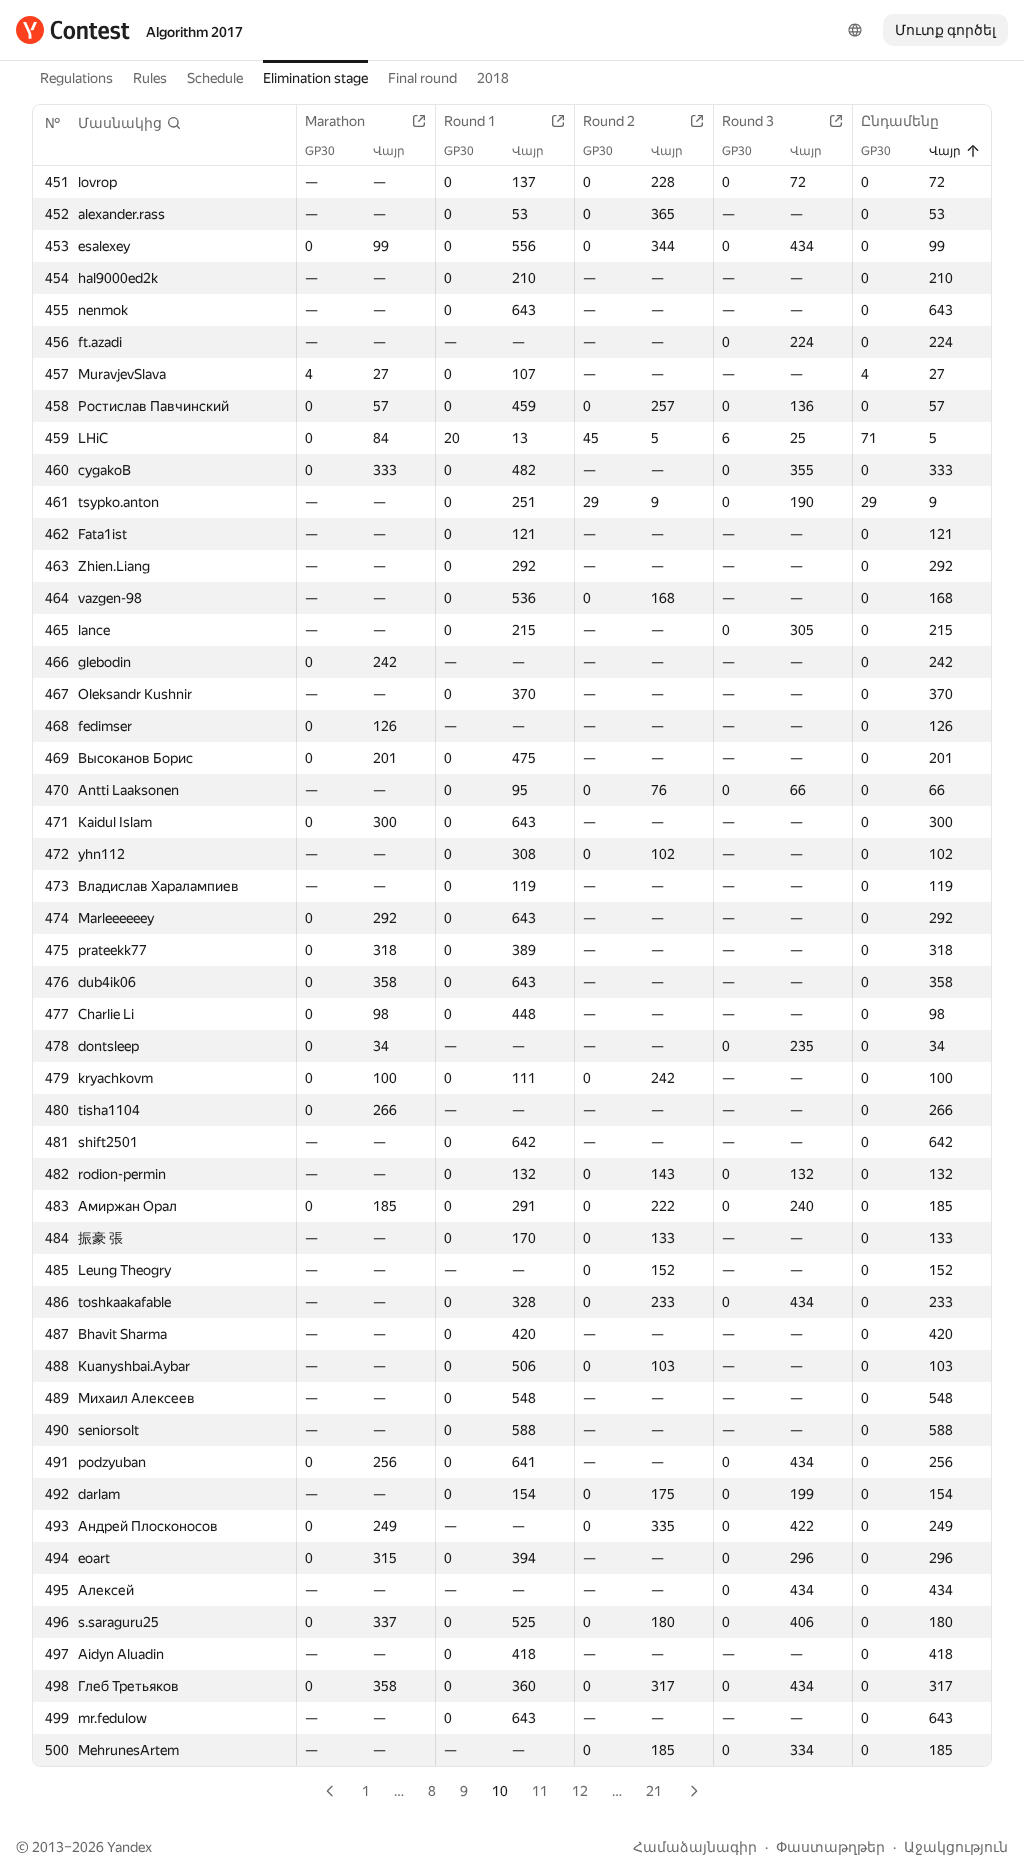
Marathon (335, 121)
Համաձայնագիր (695, 1847)
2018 (493, 78)
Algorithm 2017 (194, 32)
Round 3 (748, 121)
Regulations (76, 78)
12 (580, 1791)
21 (654, 1791)
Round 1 (470, 121)
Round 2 (609, 121)
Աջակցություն (956, 1847)
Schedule (215, 78)
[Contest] (73, 30)
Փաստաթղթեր (830, 1847)
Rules (150, 78)
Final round (422, 78)
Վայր (389, 151)
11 (540, 1791)
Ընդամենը (900, 121)
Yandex (129, 1847)
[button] (130, 123)
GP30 (320, 151)
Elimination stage (315, 78)
